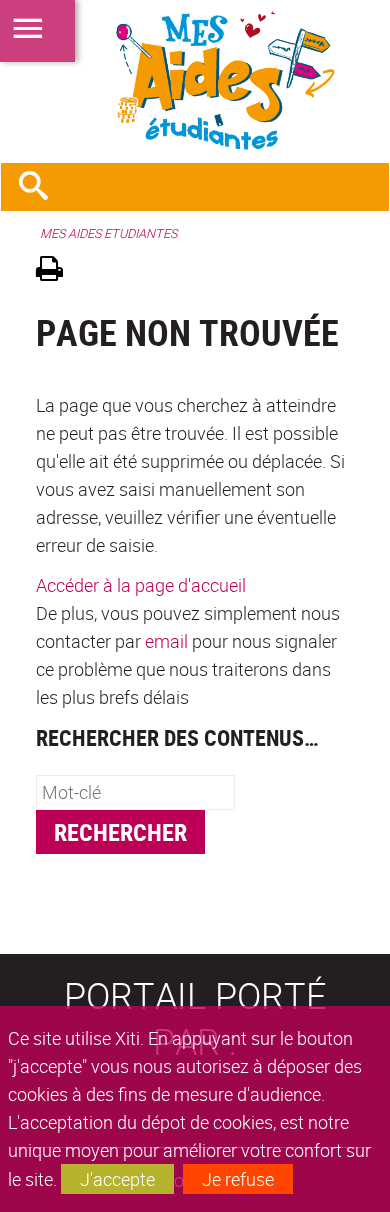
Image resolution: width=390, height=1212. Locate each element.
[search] (135, 792)
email (166, 641)
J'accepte (117, 1179)
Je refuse (238, 1179)
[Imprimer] (56, 271)
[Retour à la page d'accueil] (195, 81)
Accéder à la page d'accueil (141, 585)
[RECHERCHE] (41, 187)
